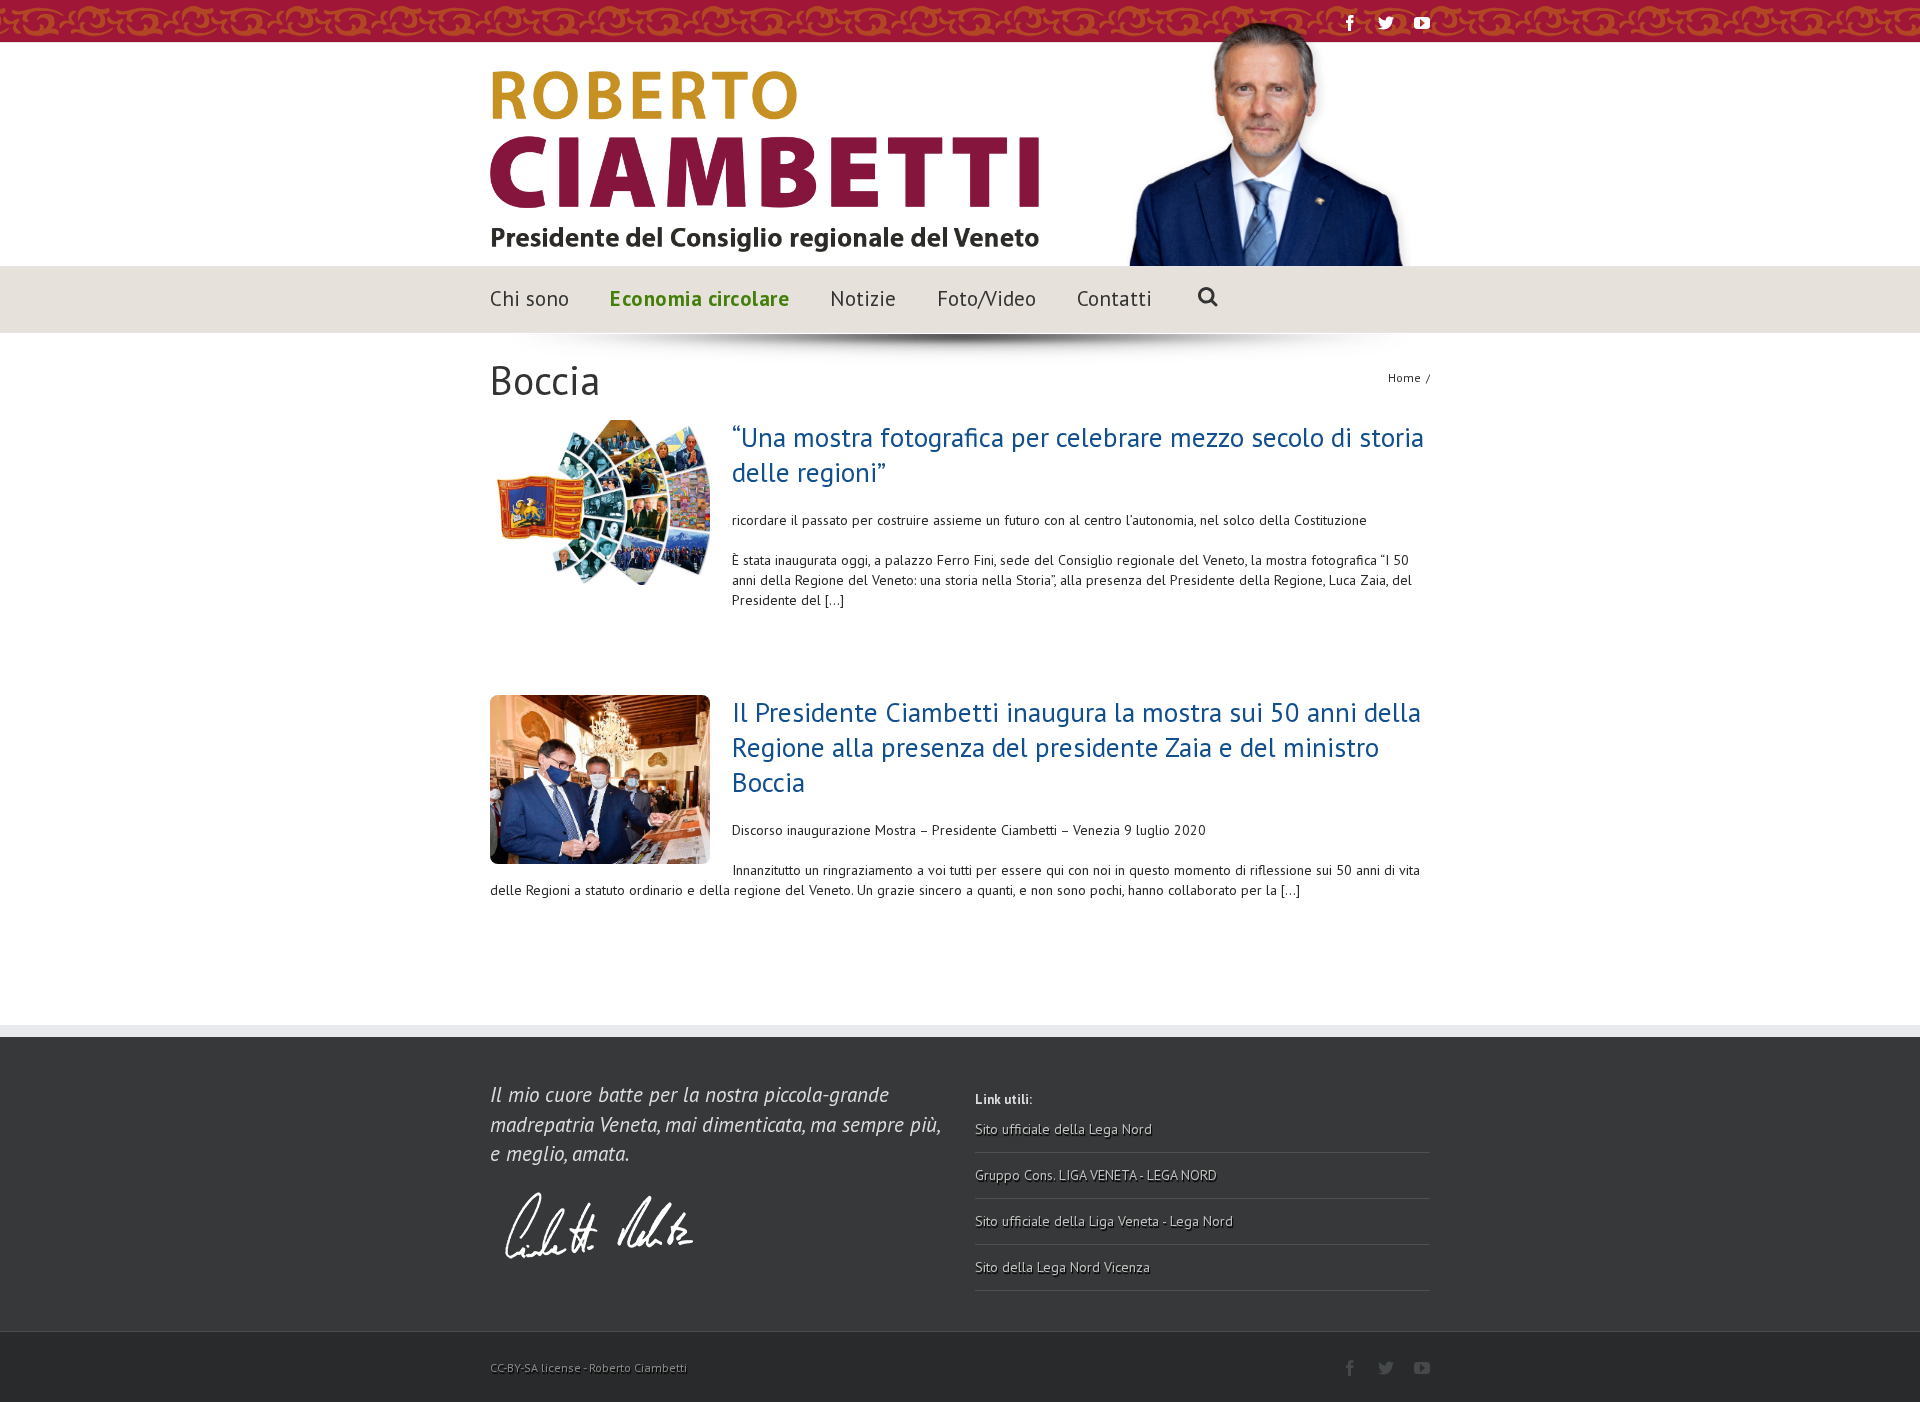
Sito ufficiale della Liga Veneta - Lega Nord (1104, 1221)
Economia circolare (699, 298)
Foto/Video (986, 298)
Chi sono (529, 298)
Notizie (863, 298)
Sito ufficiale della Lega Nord (1063, 1129)
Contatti (1114, 298)
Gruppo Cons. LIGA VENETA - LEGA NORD (1096, 1175)
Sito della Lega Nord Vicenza (1062, 1267)
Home (1404, 377)
